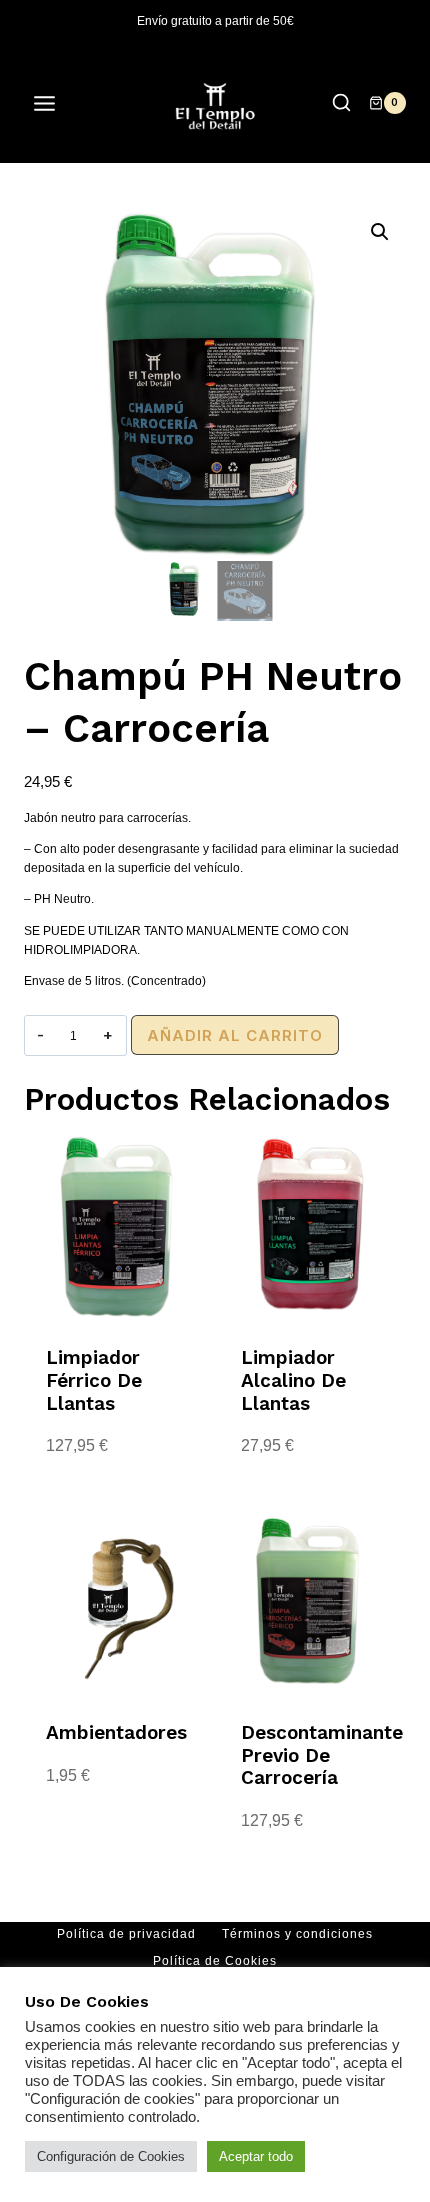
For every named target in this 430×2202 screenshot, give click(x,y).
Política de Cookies (215, 1961)
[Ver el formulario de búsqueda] (341, 103)
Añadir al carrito (235, 1035)
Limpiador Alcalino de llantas (293, 1380)
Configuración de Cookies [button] (111, 2156)
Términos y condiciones (297, 1934)
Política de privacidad (126, 1934)
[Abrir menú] (54, 103)
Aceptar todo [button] (256, 2156)
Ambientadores (116, 1732)
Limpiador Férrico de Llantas (94, 1380)
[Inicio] (29, 186)
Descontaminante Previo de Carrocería (322, 1755)
